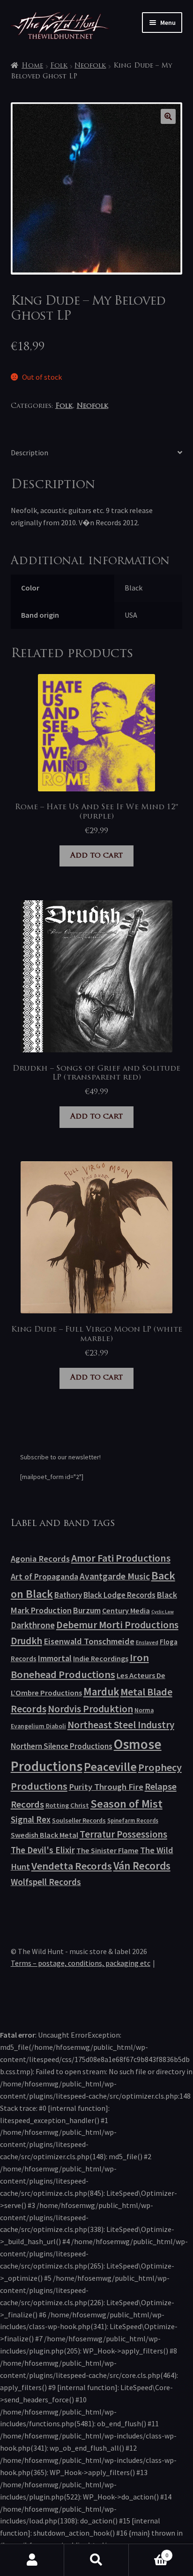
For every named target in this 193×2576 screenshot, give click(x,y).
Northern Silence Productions (62, 1746)
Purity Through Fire (106, 1787)
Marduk (101, 1691)
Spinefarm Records (133, 1820)
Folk (59, 66)
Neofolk (90, 66)
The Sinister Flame (108, 1850)
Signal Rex (31, 1820)
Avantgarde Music (115, 1576)
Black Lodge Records (119, 1595)
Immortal (55, 1658)
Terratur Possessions (123, 1834)
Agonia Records (40, 1559)
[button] (168, 116)
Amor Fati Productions (121, 1558)
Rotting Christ (67, 1805)
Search (96, 2560)
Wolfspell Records (46, 1882)
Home (32, 66)
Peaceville (110, 1767)
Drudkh (26, 1641)
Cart (149, 2552)
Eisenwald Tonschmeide (89, 1641)
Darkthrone (33, 1625)
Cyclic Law (163, 1612)
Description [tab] (30, 452)
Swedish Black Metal (45, 1835)
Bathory (68, 1595)
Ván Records (142, 1866)
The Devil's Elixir (43, 1850)
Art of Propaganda (45, 1576)
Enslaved (147, 1642)
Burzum (87, 1610)
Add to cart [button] (96, 856)
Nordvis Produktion (90, 1709)
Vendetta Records (72, 1866)
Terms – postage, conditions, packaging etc (81, 1963)
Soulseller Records (79, 1820)
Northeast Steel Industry (121, 1725)
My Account (32, 2560)
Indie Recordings (101, 1658)
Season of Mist (126, 1804)
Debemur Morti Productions (117, 1625)
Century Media (126, 1610)
